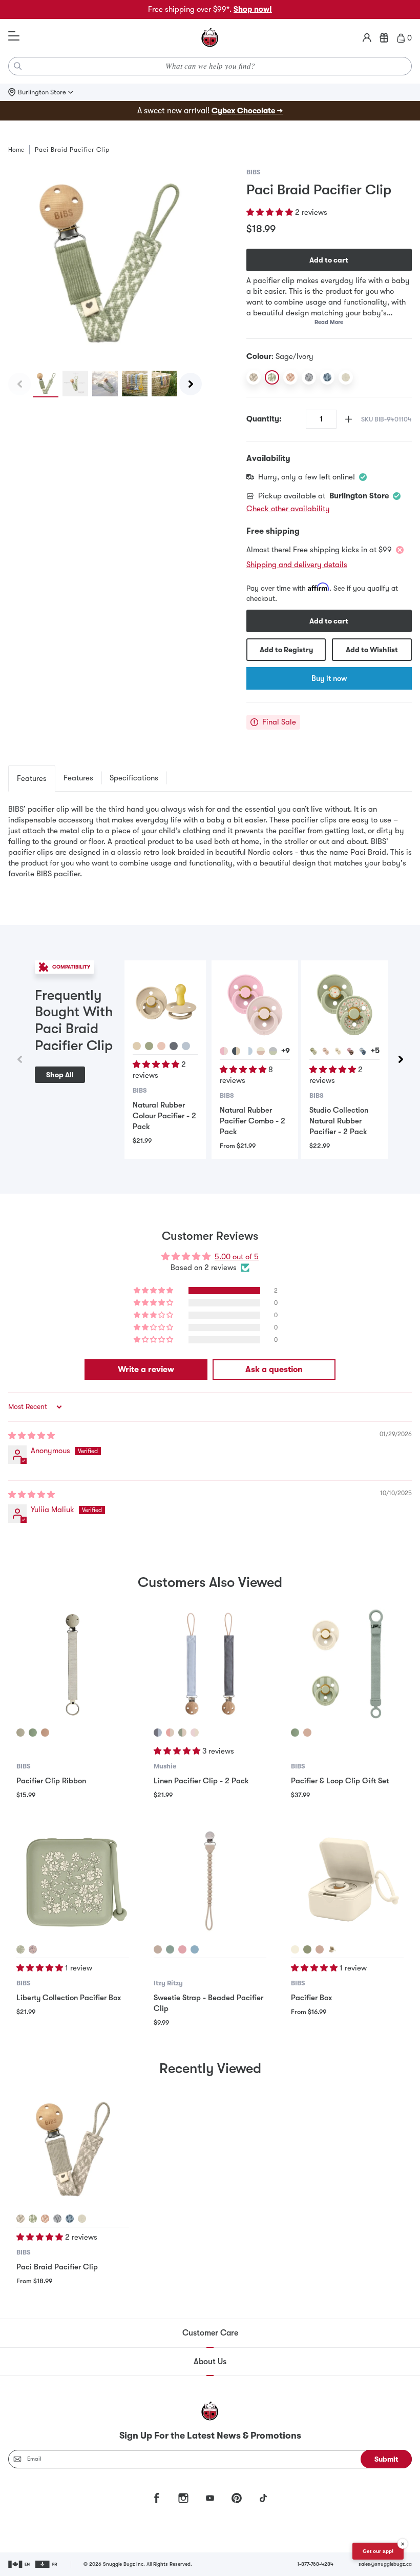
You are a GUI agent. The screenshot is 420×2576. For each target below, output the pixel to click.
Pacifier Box (312, 1998)
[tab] (32, 778)
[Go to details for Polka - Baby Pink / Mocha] (350, 1051)
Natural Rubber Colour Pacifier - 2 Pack (164, 1116)
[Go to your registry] (384, 38)
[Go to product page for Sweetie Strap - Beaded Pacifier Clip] (210, 1881)
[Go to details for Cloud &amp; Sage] (273, 1051)
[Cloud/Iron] (309, 377)
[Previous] (19, 384)
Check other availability (288, 509)
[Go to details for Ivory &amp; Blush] (261, 1051)
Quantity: (264, 419)
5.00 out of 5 (237, 1257)
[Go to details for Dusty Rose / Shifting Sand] (170, 1733)
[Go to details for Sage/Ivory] (33, 2219)
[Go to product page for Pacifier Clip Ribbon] (73, 1664)
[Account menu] (367, 38)
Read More (329, 322)
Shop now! (253, 9)
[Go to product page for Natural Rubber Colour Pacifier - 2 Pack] (165, 1001)
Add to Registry (286, 650)
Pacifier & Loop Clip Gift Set (340, 1781)
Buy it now (329, 678)
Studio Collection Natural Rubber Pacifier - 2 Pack (339, 1121)
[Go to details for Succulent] (170, 1949)
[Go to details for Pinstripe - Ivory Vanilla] (338, 1051)
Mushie (165, 1766)
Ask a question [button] (274, 1370)
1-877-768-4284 (315, 2564)
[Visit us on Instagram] (183, 2498)
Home (16, 150)
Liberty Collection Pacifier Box (69, 1998)
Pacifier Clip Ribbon (51, 1781)
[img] (31, 1436)
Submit (386, 2459)
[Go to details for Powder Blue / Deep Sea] (158, 1733)
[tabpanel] (210, 847)
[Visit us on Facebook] (157, 2498)
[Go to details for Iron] (174, 1046)
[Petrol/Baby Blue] (327, 377)
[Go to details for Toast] (158, 1949)
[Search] (18, 66)
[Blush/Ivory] (290, 377)
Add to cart (329, 260)
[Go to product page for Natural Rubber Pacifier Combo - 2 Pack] (255, 1004)
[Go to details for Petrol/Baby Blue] (70, 2219)
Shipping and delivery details (297, 565)
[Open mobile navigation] (14, 36)
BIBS (254, 172)
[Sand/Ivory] (254, 377)
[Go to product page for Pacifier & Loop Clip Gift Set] (347, 1664)
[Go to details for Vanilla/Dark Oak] (332, 1949)
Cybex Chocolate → (247, 111)
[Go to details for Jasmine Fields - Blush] (326, 1051)
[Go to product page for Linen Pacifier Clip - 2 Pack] (210, 1664)
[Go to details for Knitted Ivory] (82, 2219)
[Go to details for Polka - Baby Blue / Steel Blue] (363, 1051)
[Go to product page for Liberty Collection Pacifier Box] (73, 1881)
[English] (20, 2564)
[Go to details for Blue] (195, 1949)
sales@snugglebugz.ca (385, 2564)
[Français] (47, 2564)
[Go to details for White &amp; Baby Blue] (248, 1051)
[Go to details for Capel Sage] (20, 1949)
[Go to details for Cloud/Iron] (57, 2219)
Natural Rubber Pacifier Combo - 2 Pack (253, 1121)
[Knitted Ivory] (346, 377)
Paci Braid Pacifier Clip (57, 2267)
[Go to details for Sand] (20, 1733)
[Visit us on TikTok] (263, 2498)
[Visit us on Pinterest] (237, 2498)
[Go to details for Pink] (182, 1949)
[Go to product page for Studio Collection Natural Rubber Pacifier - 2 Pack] (344, 1004)
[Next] (191, 384)
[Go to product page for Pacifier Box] (347, 1881)
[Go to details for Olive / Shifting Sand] (182, 1733)
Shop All (60, 1075)
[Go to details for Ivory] (295, 1949)
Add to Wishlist (372, 650)
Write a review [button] (146, 1370)
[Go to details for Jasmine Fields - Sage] (313, 1051)
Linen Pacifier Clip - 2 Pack (201, 1781)
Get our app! (378, 2551)
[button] (271, 212)
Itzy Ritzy (168, 1983)
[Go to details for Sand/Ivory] (20, 2219)
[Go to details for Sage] (149, 1046)
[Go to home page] (210, 38)
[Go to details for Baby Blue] (186, 1046)
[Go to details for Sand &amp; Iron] (236, 1051)
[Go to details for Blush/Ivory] (45, 2219)
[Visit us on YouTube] (210, 2498)
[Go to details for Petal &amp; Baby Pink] (224, 1051)
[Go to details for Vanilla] (137, 1046)
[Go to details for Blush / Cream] (195, 1733)
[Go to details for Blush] (161, 1046)
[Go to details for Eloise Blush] (33, 1949)
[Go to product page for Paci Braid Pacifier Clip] (73, 2150)
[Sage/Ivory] (272, 377)
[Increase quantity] (349, 419)
